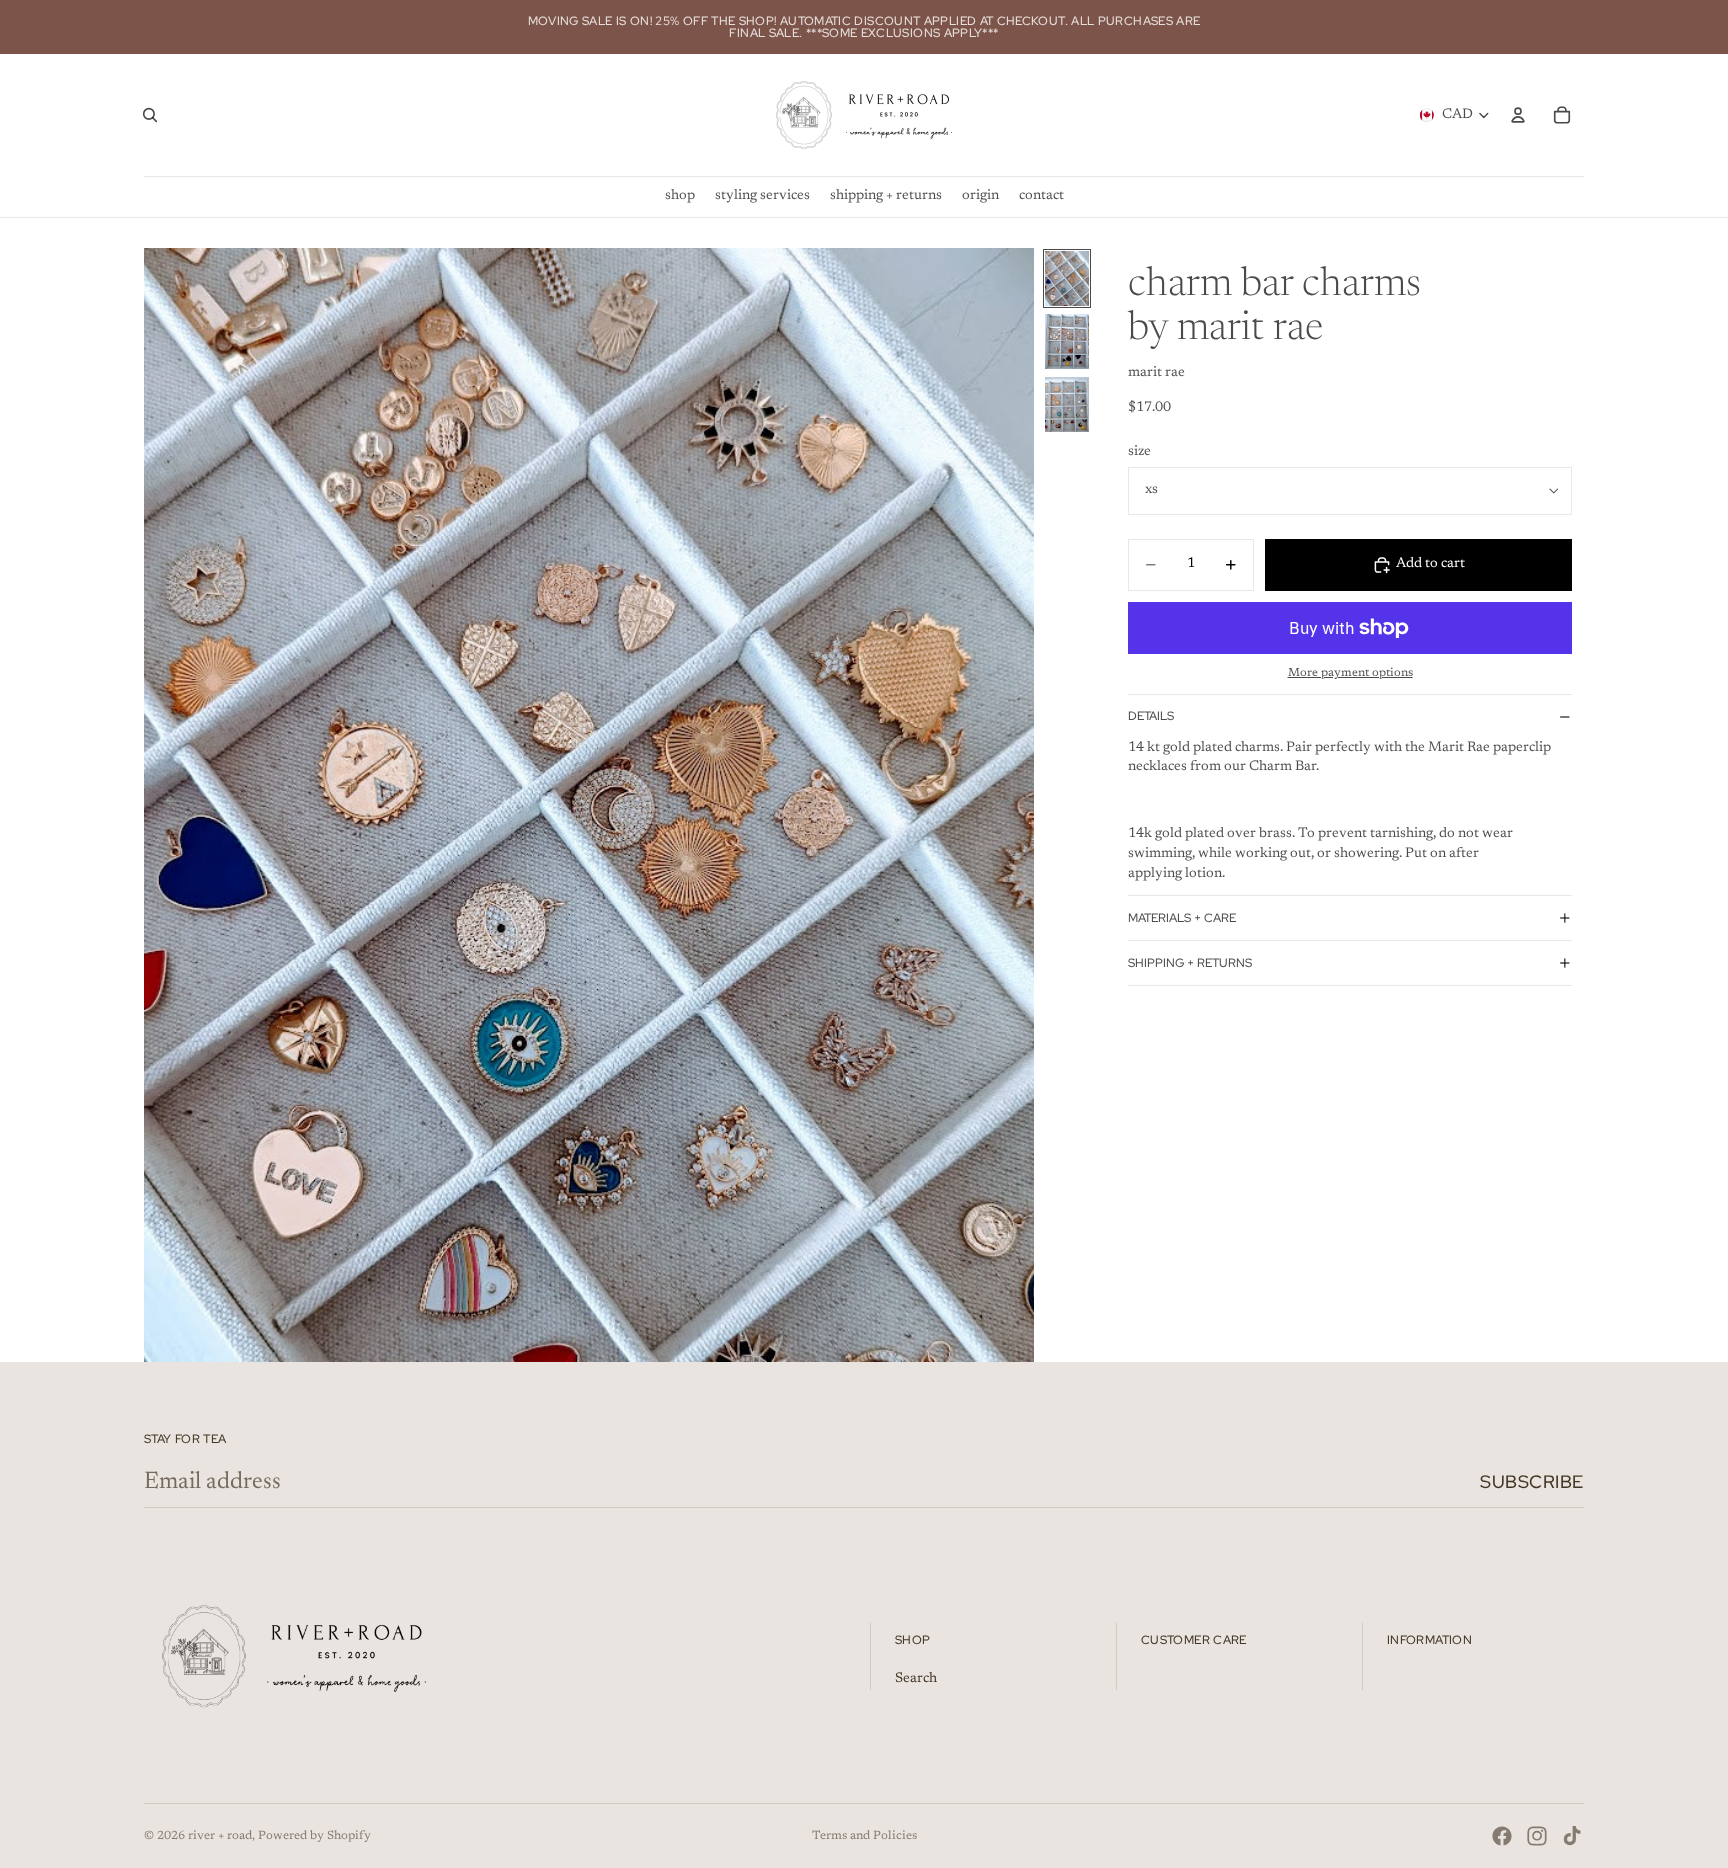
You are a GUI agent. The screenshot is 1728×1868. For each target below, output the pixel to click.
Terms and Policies (864, 1836)
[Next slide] (1012, 805)
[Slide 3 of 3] (1067, 404)
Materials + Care (1182, 918)
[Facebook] (1502, 1836)
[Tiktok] (1572, 1836)
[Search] (150, 115)
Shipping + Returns (1190, 963)
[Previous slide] (166, 805)
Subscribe (1532, 1481)
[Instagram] (1537, 1836)
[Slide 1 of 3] (1067, 278)
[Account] (1518, 115)
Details (1151, 716)
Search (916, 1679)
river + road (220, 1836)
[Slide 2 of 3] (1067, 341)
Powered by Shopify (314, 1836)
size (1139, 452)
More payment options (1350, 673)
